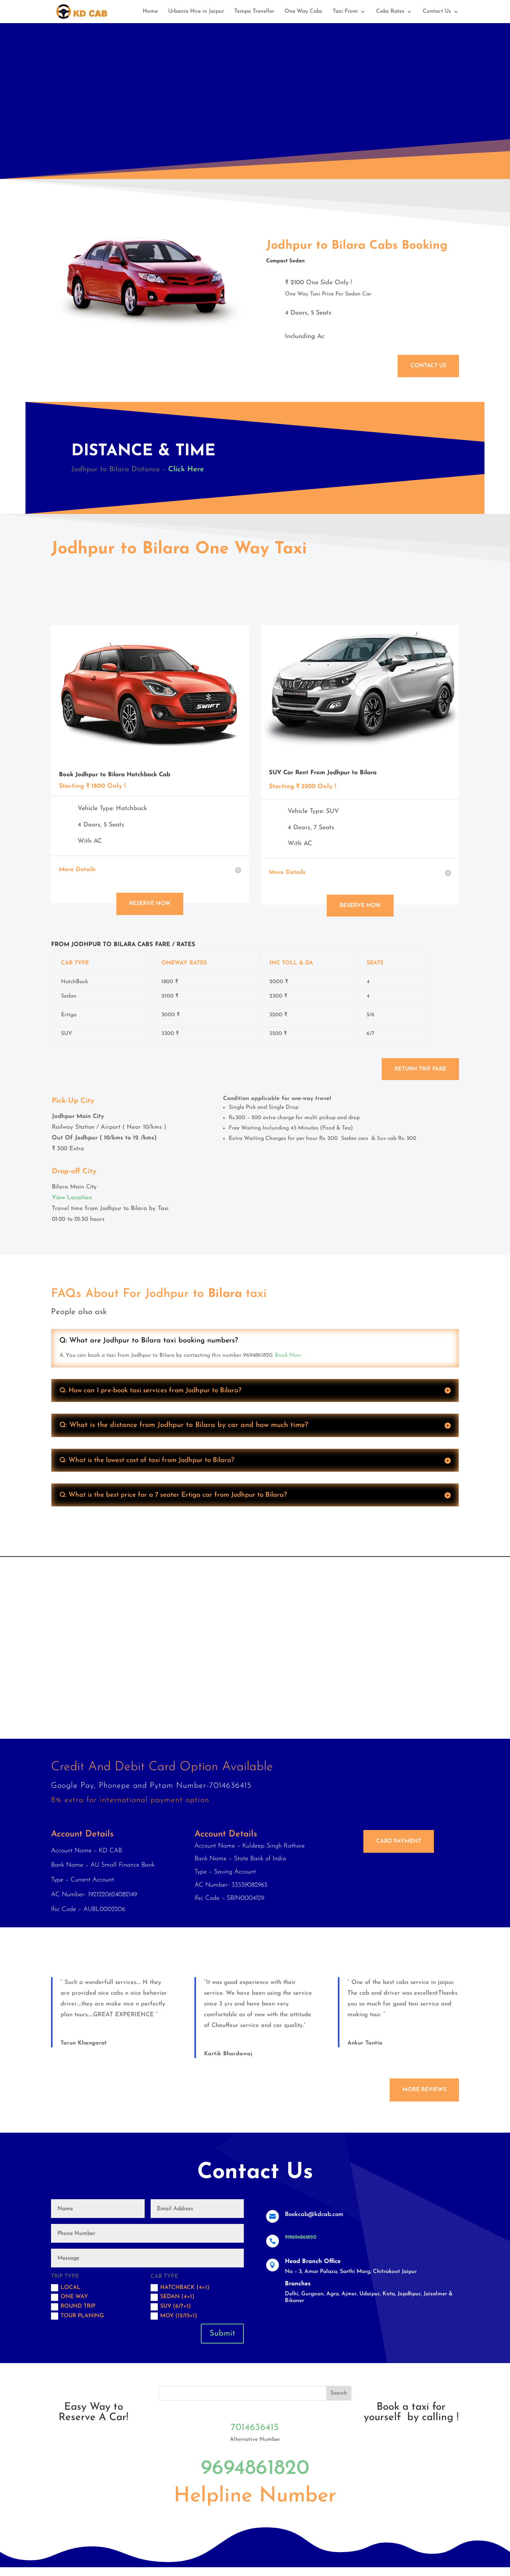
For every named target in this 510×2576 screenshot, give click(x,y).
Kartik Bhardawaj (228, 2054)
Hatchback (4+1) (185, 2288)
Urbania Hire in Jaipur (196, 12)
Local (71, 2288)
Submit (222, 2334)
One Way (74, 2297)
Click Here (186, 470)
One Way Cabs (303, 12)
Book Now (288, 1355)
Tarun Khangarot (84, 2043)
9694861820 (255, 2469)
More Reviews (424, 2090)
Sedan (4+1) (177, 2297)
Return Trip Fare (420, 1069)
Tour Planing (82, 2316)
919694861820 (301, 2237)
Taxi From (345, 12)
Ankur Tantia (365, 2043)
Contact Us (437, 12)
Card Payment (399, 1841)
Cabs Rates (390, 12)
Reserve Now (150, 904)
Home (150, 12)
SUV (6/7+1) (176, 2306)
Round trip (78, 2306)
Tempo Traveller (254, 12)
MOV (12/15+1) (179, 2316)
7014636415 (255, 2428)
